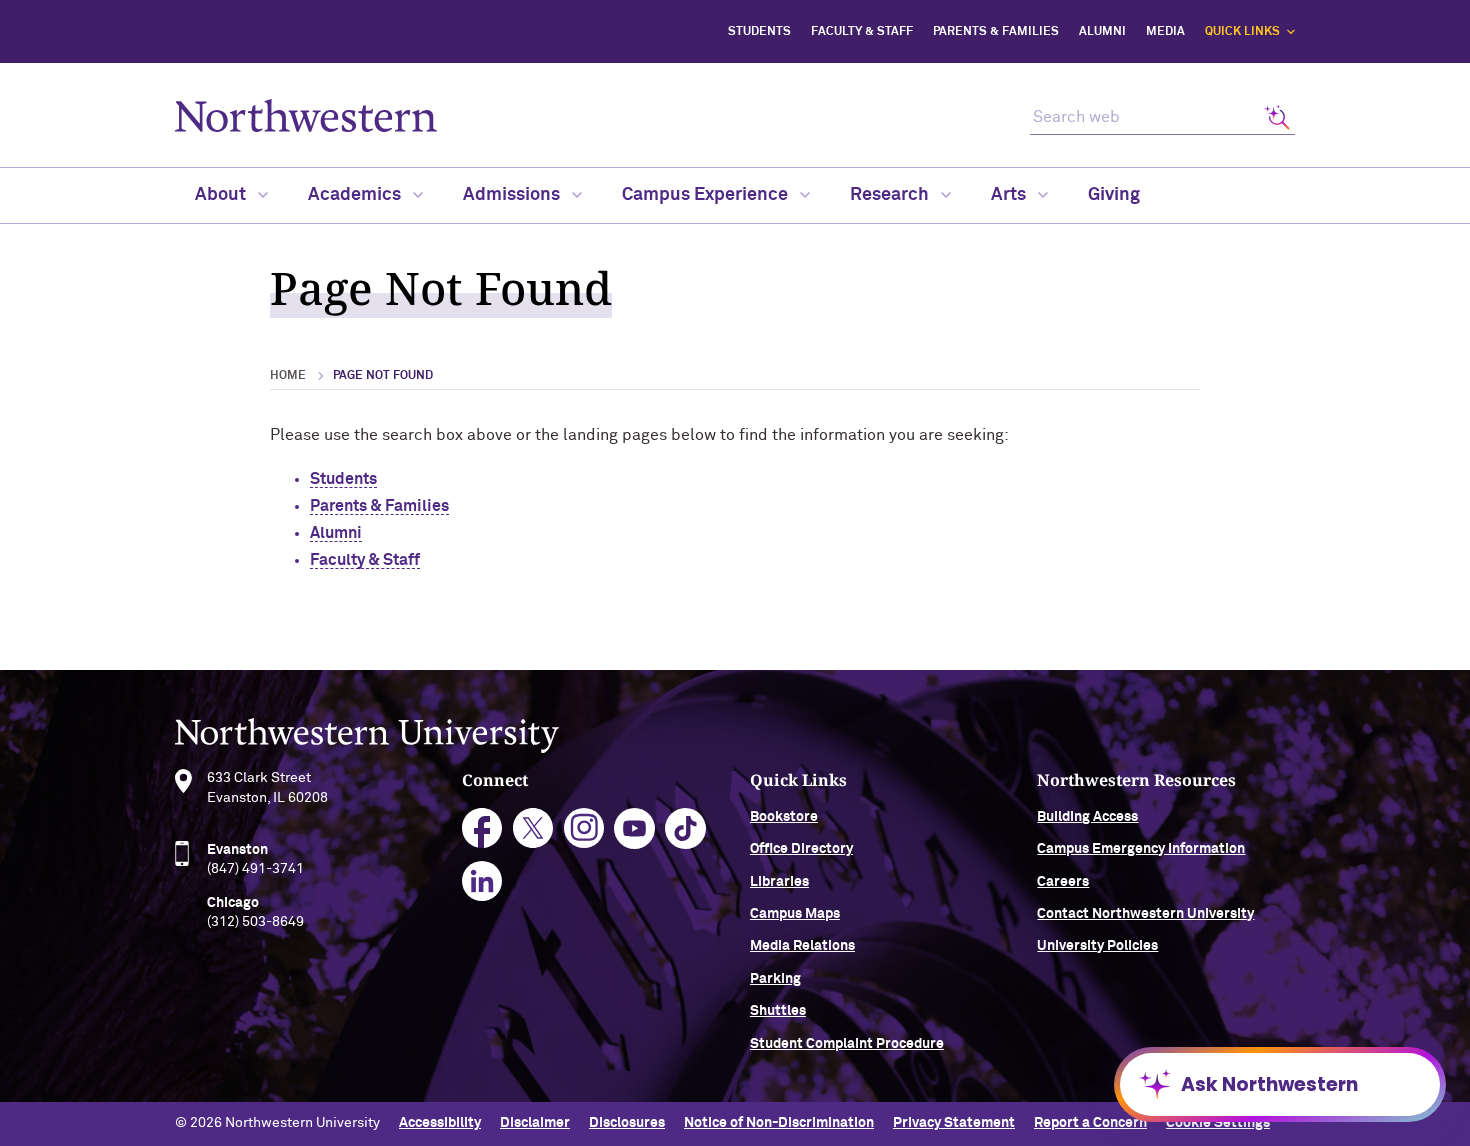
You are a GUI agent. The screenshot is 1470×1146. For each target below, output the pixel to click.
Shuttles (778, 1011)
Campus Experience (707, 195)
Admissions (513, 195)
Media (1165, 32)
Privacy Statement (954, 1123)
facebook (482, 828)
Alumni (1102, 32)
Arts (1010, 195)
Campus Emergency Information (1141, 849)
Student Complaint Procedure (847, 1044)
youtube (634, 828)
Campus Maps (795, 914)
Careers (1063, 882)
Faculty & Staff (862, 32)
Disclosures (627, 1123)
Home (288, 376)
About (222, 195)
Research (891, 195)
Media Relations (802, 946)
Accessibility (440, 1123)
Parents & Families (996, 32)
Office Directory (801, 849)
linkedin (482, 881)
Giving (1114, 195)
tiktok (685, 828)
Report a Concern (1090, 1123)
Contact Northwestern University (1145, 914)
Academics (356, 195)
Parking (775, 979)
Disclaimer (535, 1123)
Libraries (779, 882)
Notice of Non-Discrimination (779, 1123)
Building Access (1087, 817)
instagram (584, 828)
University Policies (1097, 946)
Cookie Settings (1218, 1123)
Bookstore (784, 817)
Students (759, 32)
